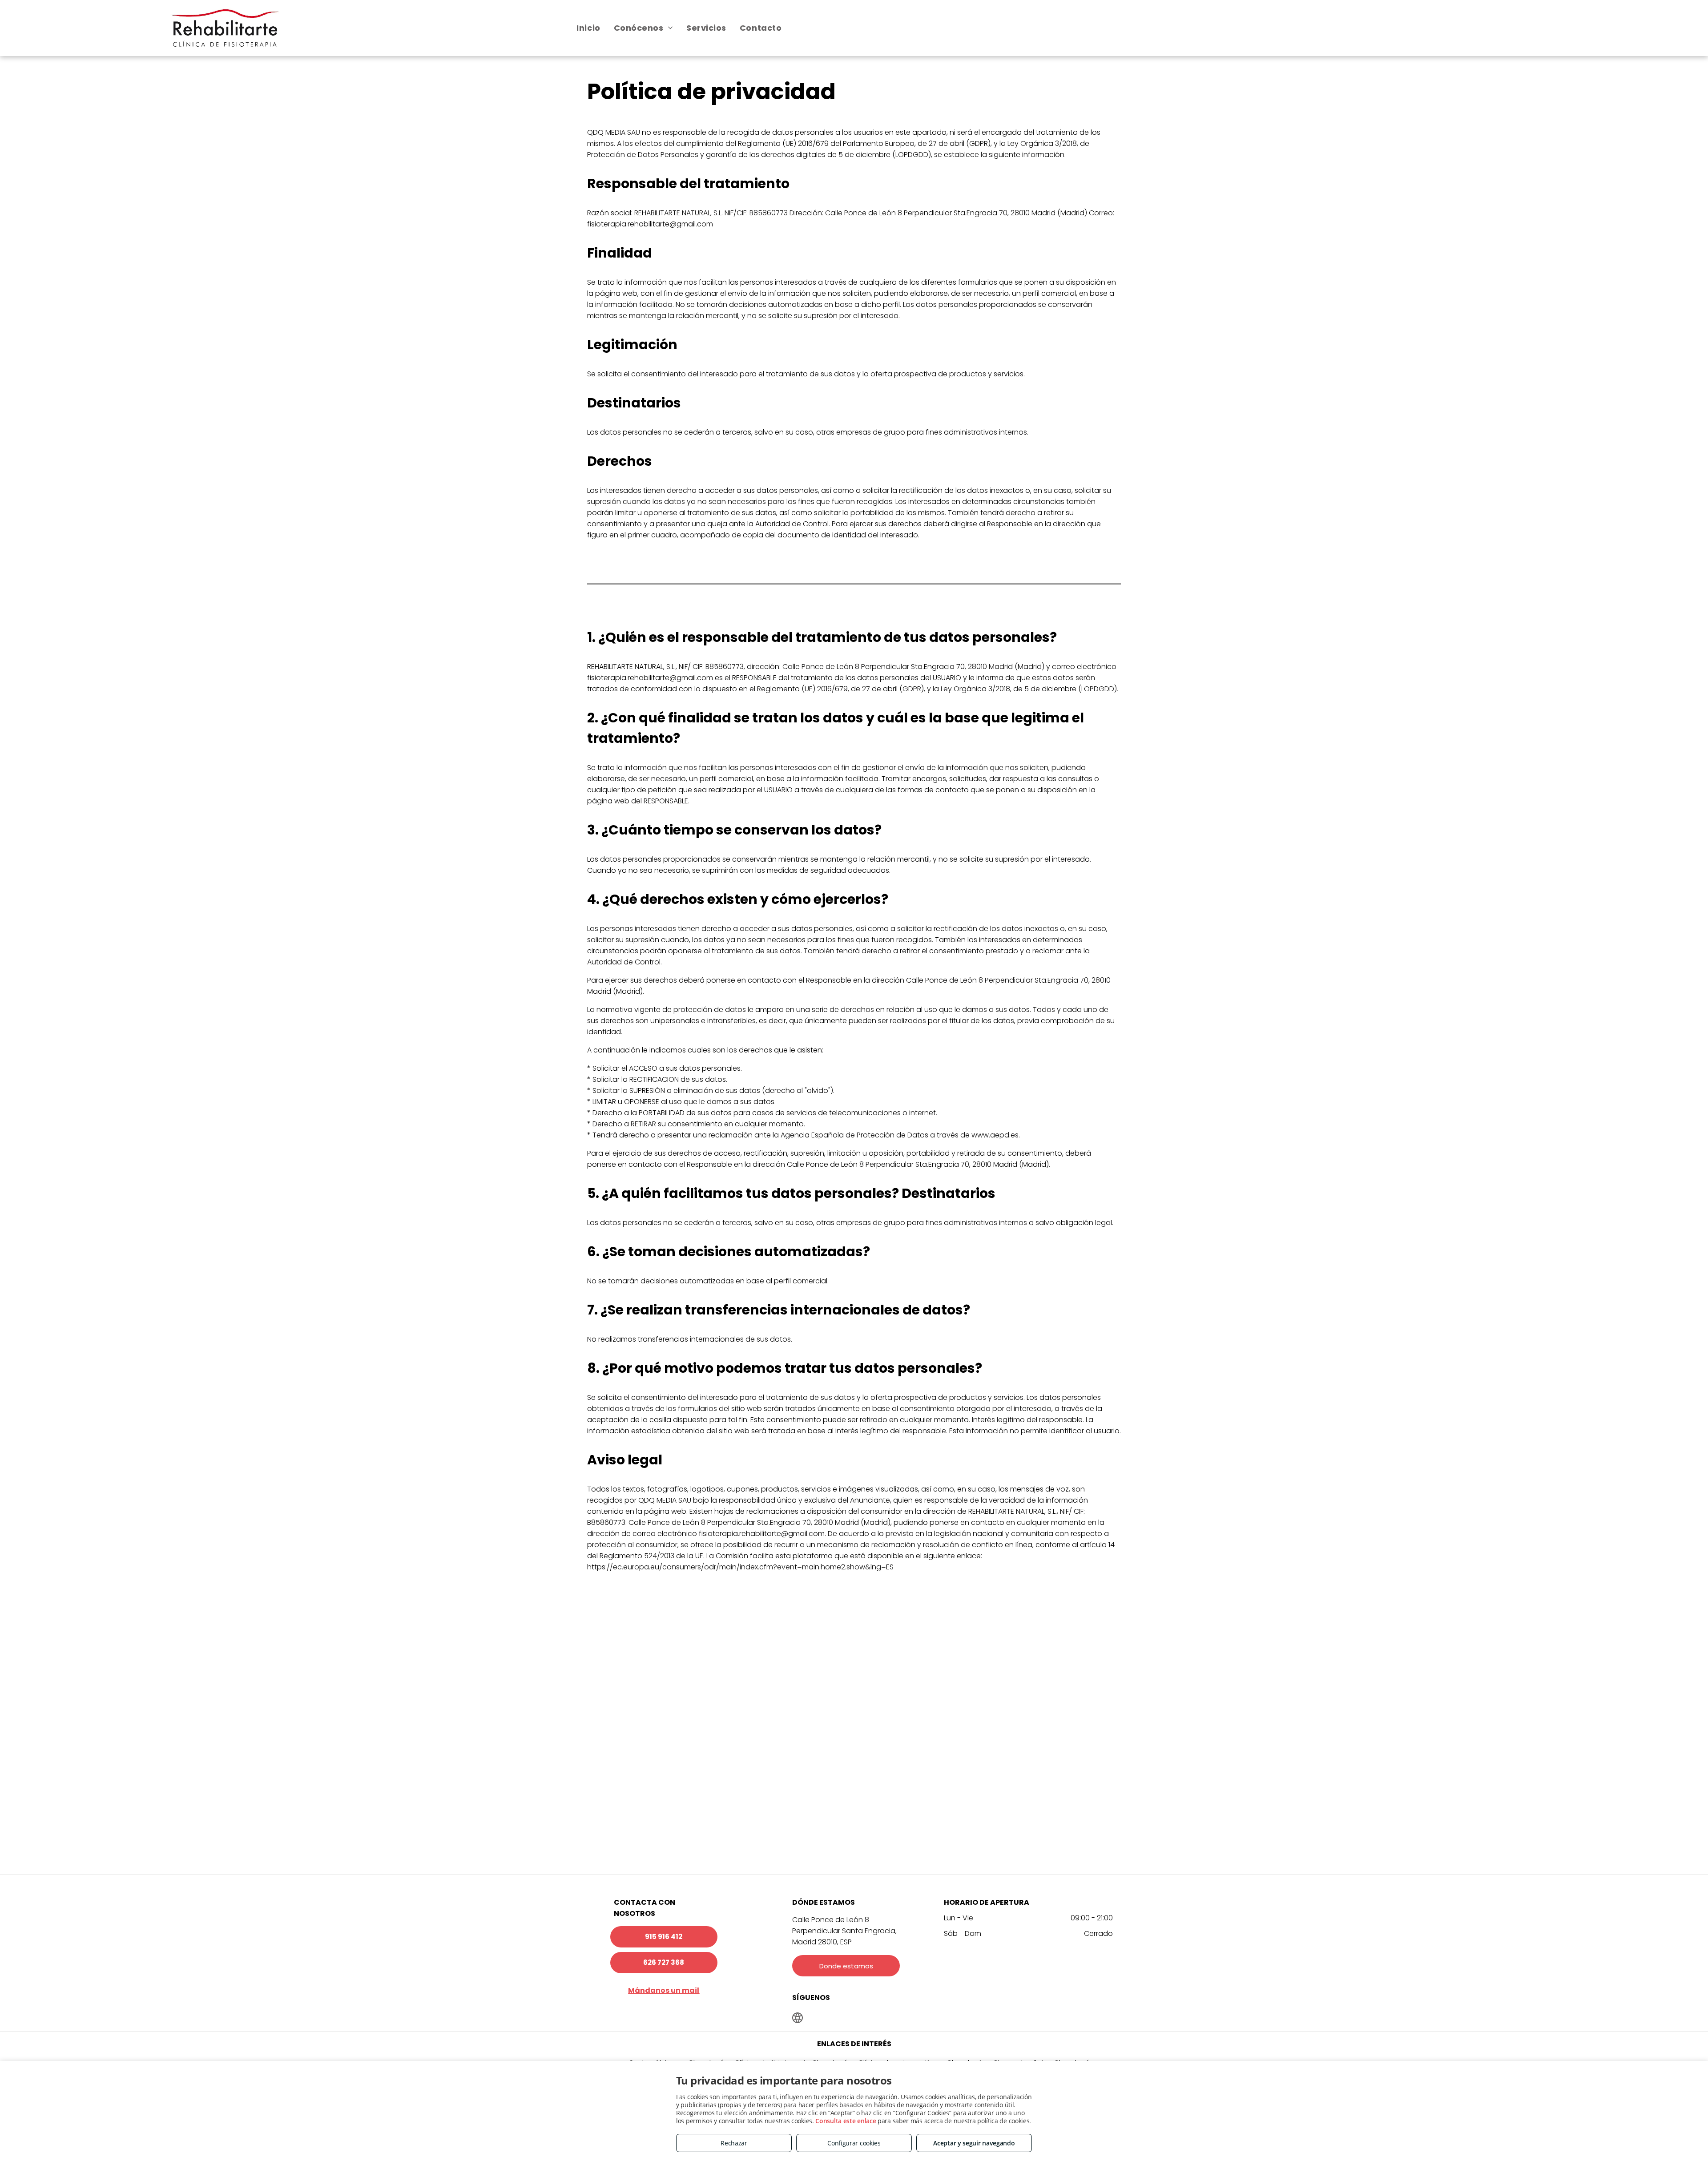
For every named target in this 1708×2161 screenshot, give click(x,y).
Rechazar (734, 2143)
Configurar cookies (854, 2143)
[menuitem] (588, 28)
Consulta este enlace (846, 2121)
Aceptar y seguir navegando (974, 2143)
